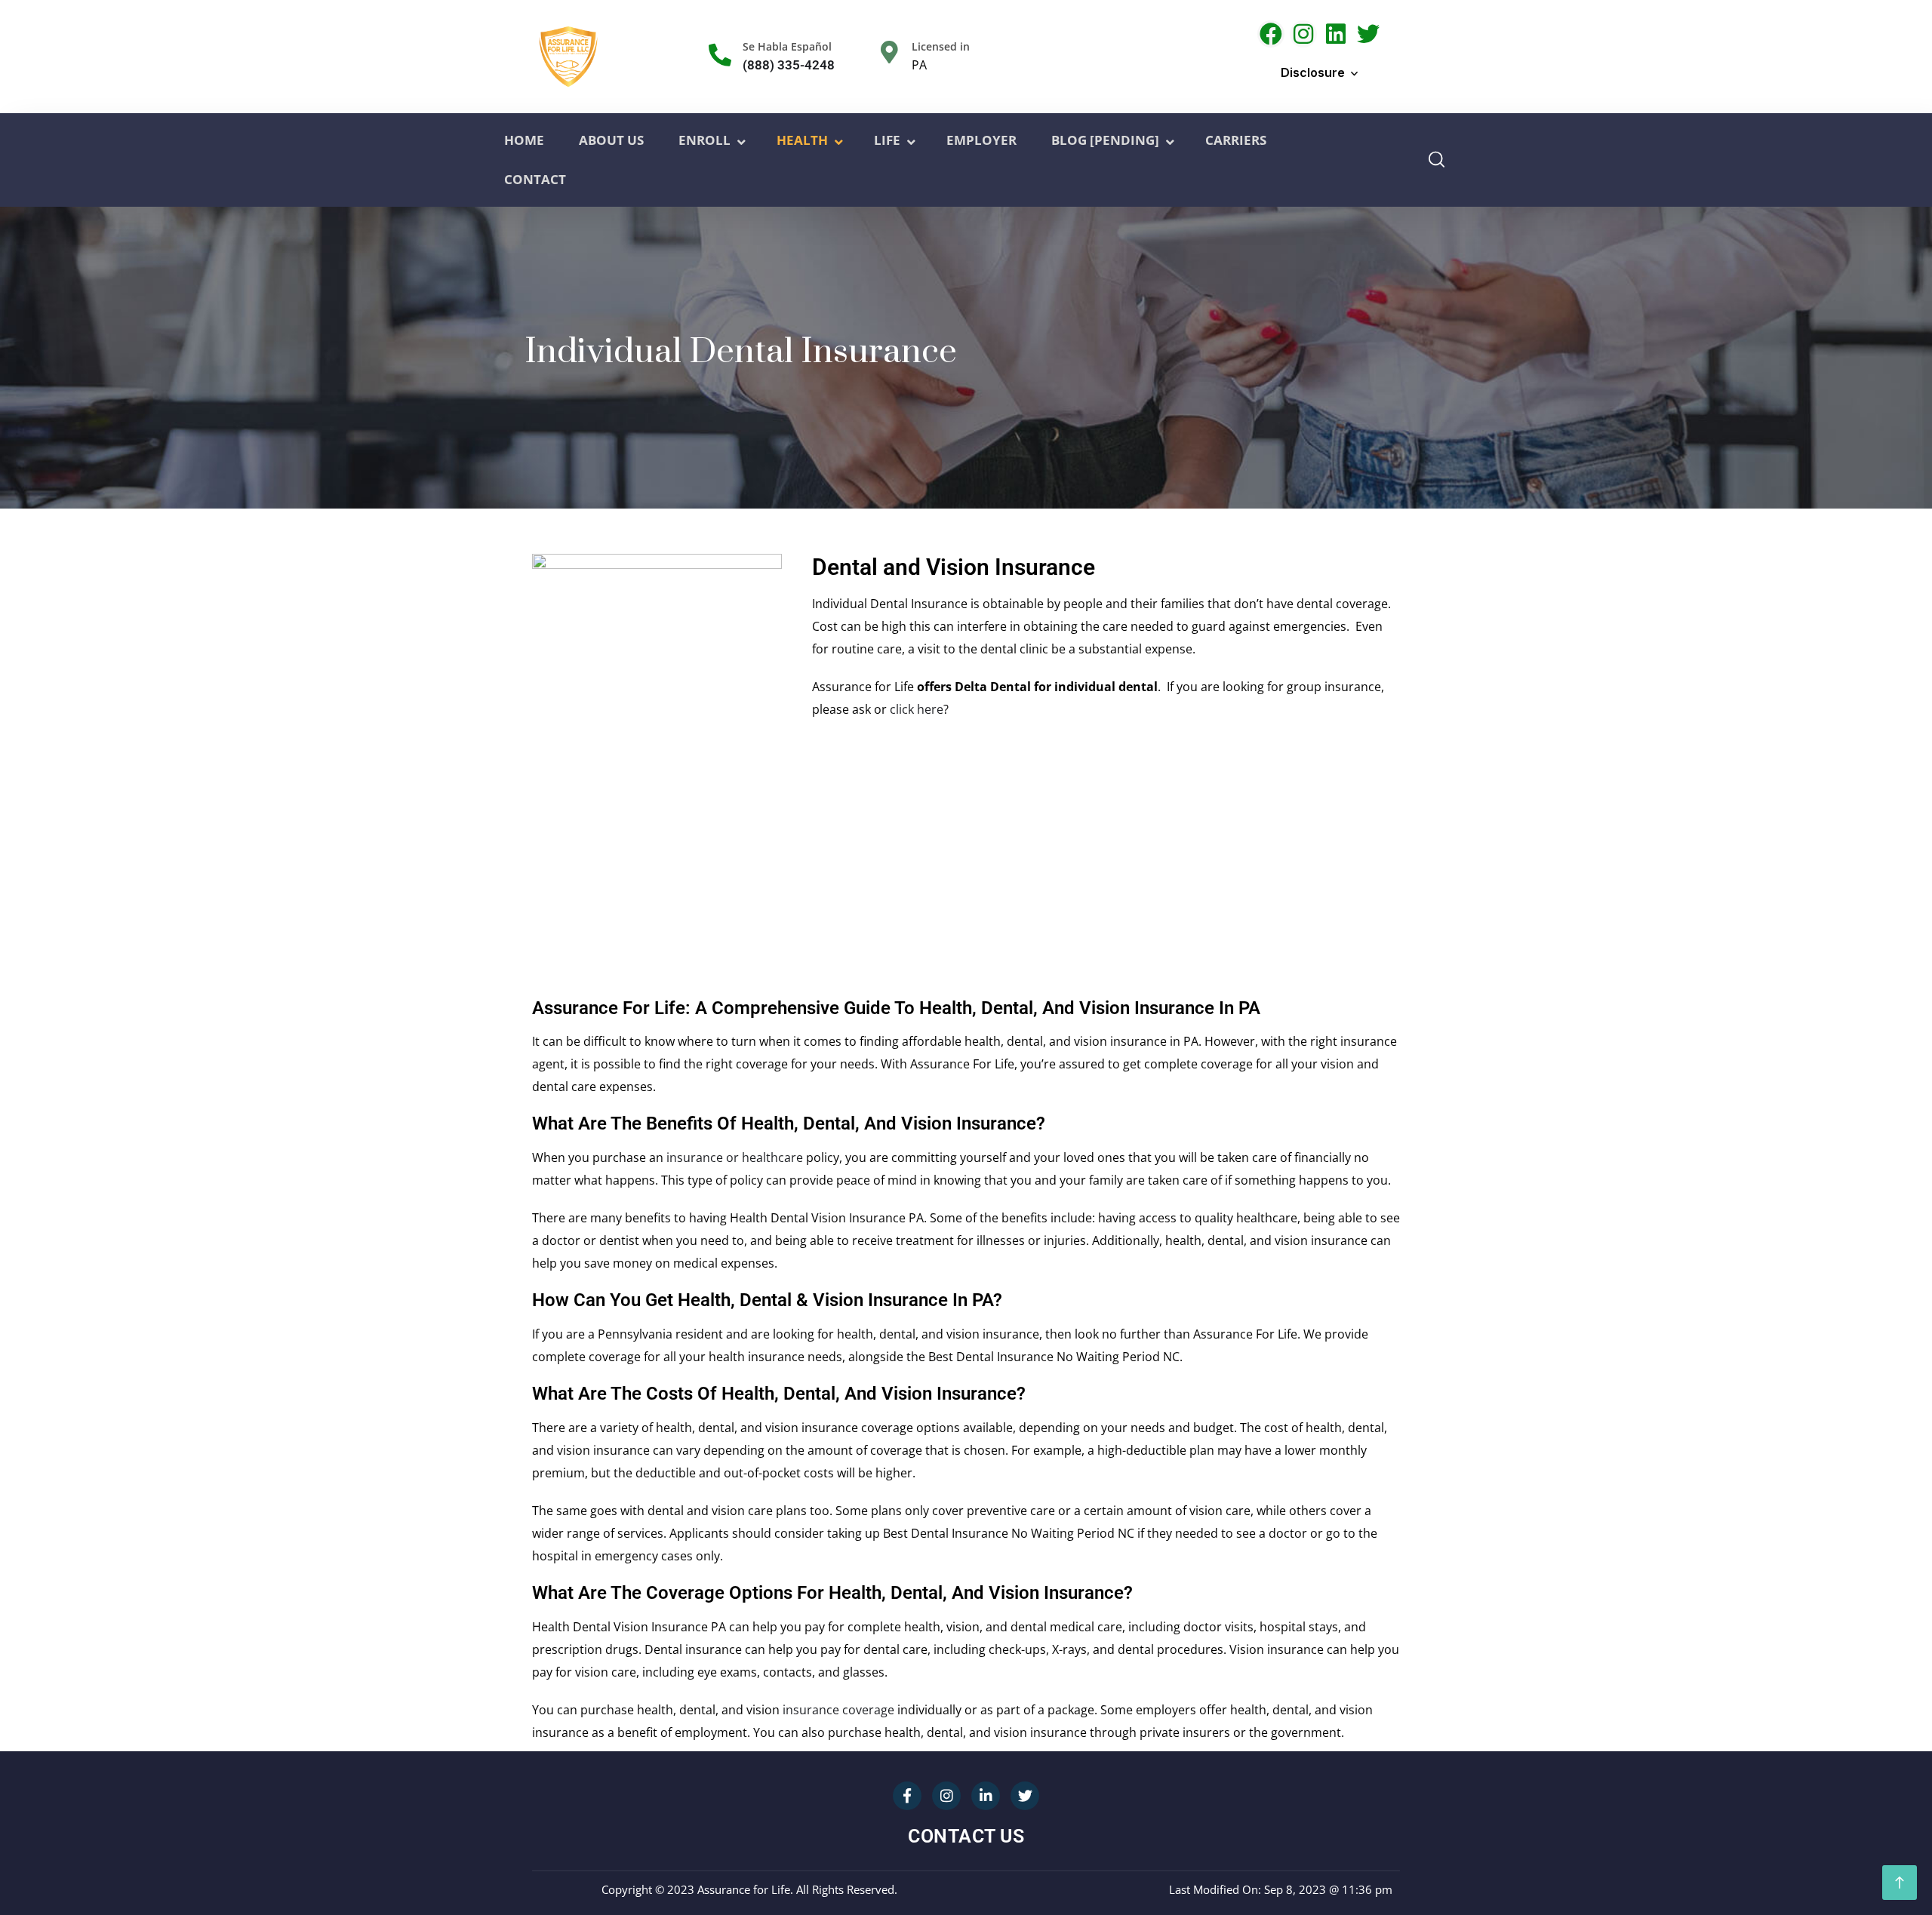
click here (917, 709)
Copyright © (633, 1889)
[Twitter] (1368, 34)
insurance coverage (838, 1710)
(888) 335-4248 (789, 65)
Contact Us (966, 1836)
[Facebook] (1271, 34)
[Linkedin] (1336, 34)
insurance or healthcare (735, 1157)
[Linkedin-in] (986, 1796)
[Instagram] (1303, 34)
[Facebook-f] (907, 1796)
